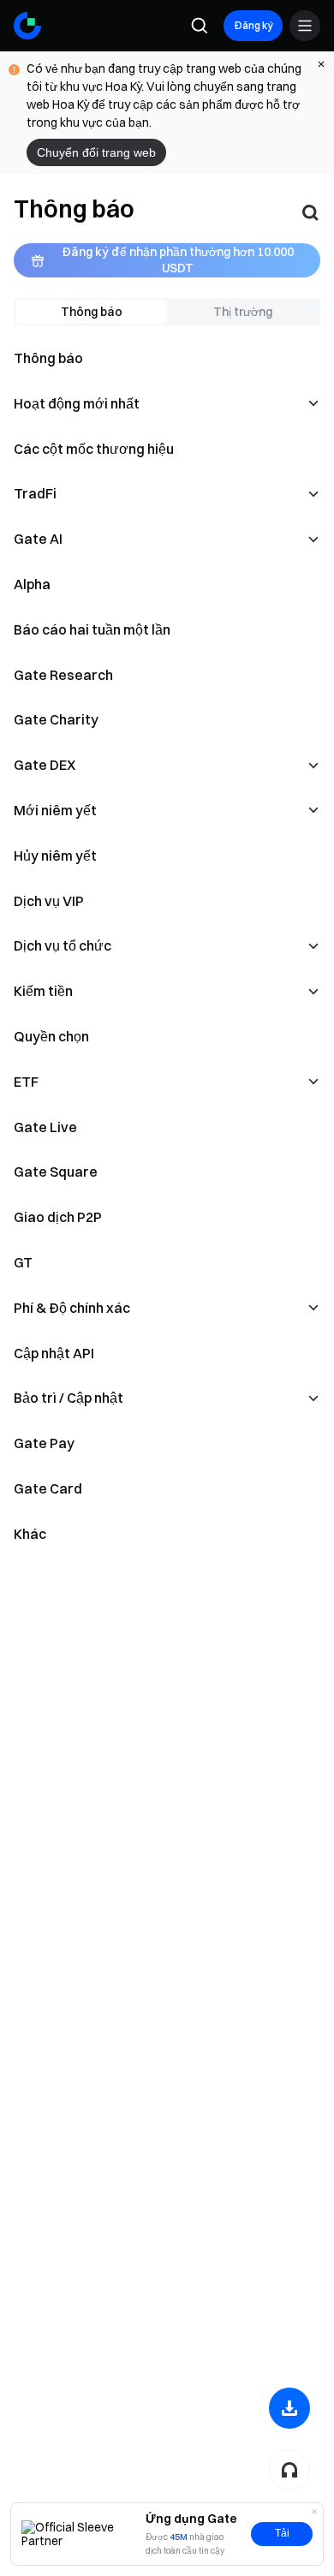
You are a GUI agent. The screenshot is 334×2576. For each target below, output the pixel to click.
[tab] (91, 312)
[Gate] (27, 26)
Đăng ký (253, 25)
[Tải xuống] (289, 2408)
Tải (282, 2533)
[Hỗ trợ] (289, 2470)
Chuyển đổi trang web (96, 152)
